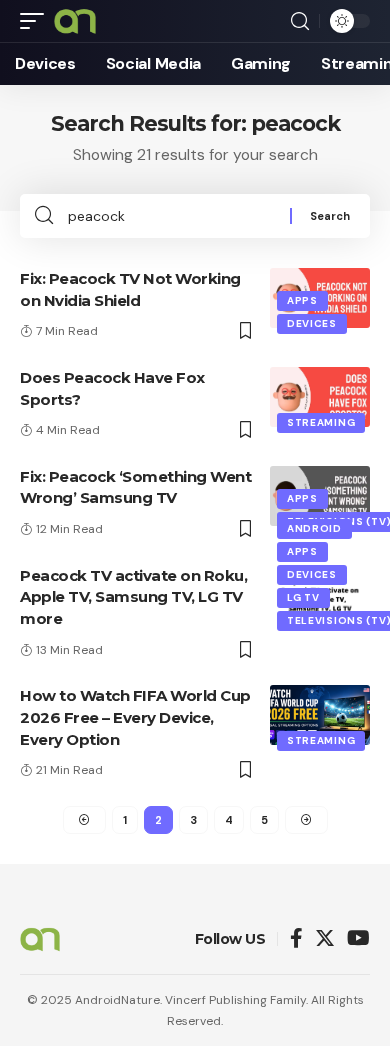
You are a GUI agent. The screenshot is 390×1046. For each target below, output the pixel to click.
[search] (300, 21)
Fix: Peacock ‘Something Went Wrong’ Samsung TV (135, 487)
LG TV (303, 597)
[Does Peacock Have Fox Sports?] (320, 397)
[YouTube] (358, 939)
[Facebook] (296, 939)
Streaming (321, 422)
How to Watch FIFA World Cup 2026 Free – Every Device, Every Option (135, 717)
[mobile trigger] (37, 21)
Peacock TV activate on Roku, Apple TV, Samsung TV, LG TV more (133, 597)
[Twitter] (325, 939)
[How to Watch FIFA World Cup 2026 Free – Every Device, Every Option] (320, 715)
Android (314, 528)
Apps (302, 300)
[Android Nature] (75, 21)
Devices (312, 323)
